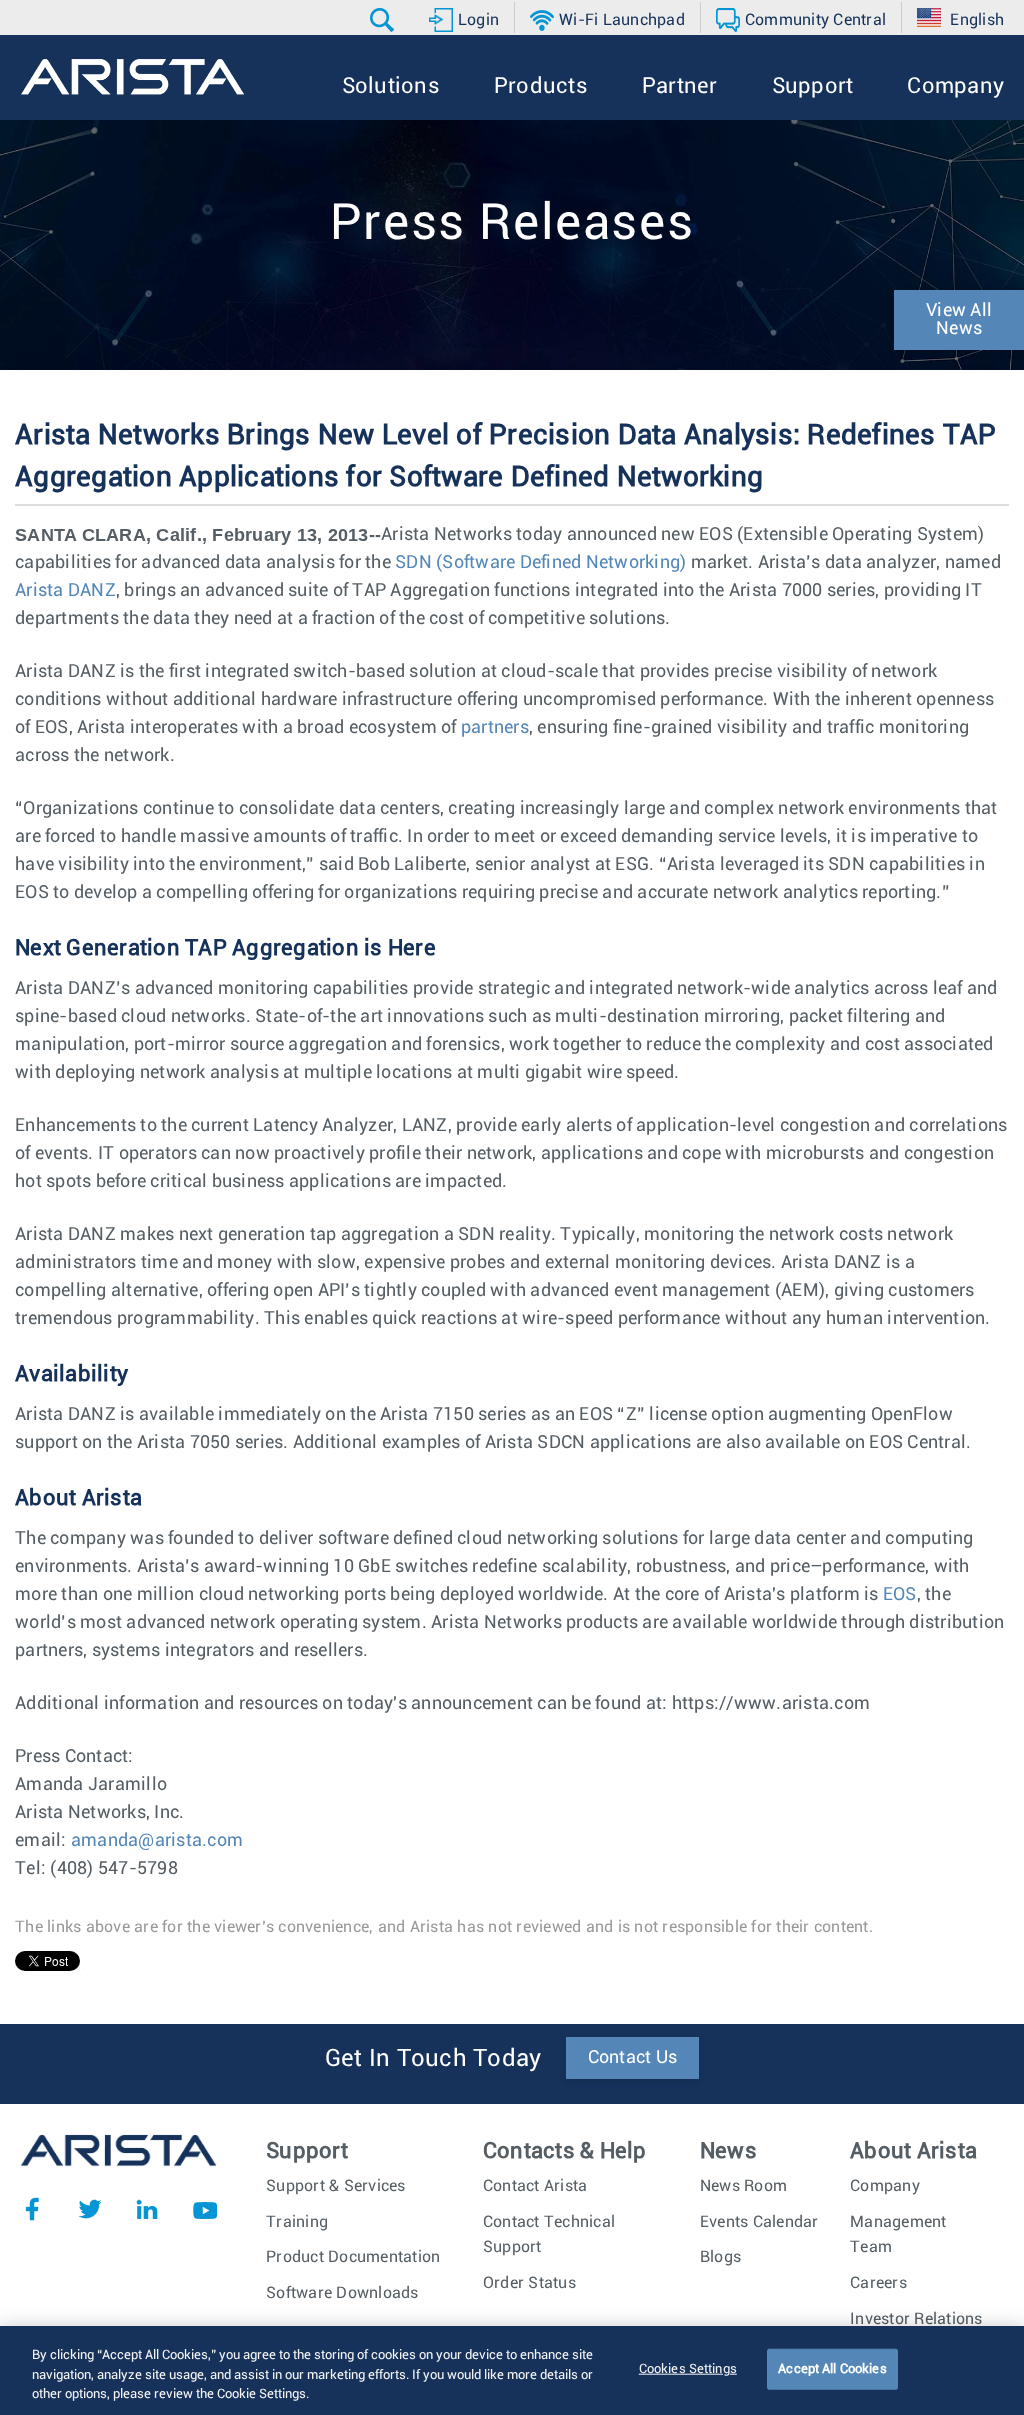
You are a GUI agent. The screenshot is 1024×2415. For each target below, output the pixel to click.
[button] (384, 20)
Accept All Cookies (832, 2368)
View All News (959, 320)
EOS (900, 1595)
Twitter (90, 2209)
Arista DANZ (65, 591)
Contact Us (633, 2058)
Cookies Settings (688, 2368)
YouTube (205, 2209)
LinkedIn (147, 2209)
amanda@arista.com (157, 1841)
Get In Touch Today (433, 2059)
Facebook (32, 2209)
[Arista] (132, 77)
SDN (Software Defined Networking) (540, 563)
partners (495, 728)
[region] (512, 2370)
